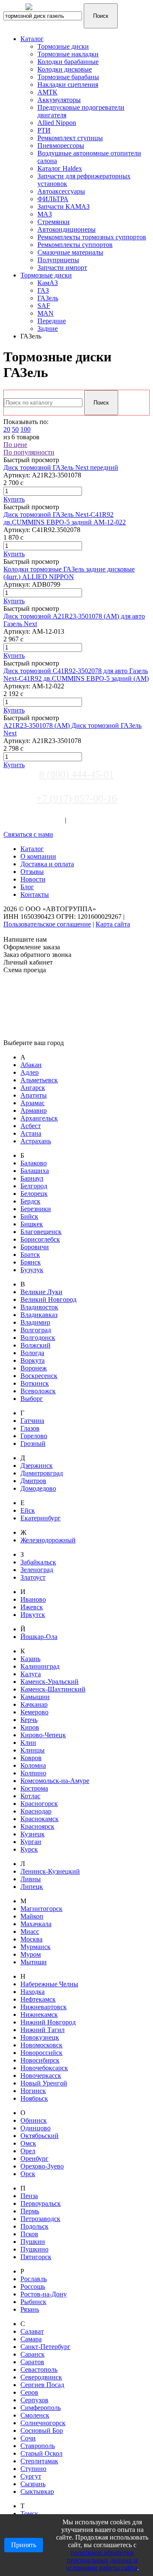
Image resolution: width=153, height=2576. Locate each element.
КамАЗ (48, 283)
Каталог (32, 39)
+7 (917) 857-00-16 (76, 799)
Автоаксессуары (61, 191)
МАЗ (45, 214)
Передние (52, 321)
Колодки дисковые (65, 69)
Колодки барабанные (68, 62)
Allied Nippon (57, 123)
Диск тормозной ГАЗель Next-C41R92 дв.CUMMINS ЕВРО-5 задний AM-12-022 (65, 518)
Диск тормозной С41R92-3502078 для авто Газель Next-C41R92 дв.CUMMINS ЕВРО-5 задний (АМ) (76, 675)
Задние (48, 329)
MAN (45, 313)
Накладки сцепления (68, 85)
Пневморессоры (61, 146)
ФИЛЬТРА (53, 199)
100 (25, 429)
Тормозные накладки (68, 54)
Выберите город (27, 812)
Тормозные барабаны (68, 77)
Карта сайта (113, 924)
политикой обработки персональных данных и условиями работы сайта (102, 2560)
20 (7, 429)
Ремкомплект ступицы (70, 138)
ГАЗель (48, 298)
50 (15, 429)
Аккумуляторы (59, 100)
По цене (15, 445)
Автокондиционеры (67, 229)
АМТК (47, 92)
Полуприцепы (58, 260)
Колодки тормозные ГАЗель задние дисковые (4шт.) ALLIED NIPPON (69, 573)
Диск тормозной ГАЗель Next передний (61, 467)
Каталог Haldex (60, 168)
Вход (56, 820)
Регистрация (86, 820)
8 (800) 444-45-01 (76, 774)
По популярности (29, 452)
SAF (44, 306)
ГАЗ (43, 290)
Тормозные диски (63, 46)
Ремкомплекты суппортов (75, 245)
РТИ (44, 130)
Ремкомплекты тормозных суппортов (92, 237)
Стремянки (54, 222)
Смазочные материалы (70, 252)
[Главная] (57, 12)
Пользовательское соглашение (47, 924)
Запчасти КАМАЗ (64, 207)
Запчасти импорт (62, 268)
